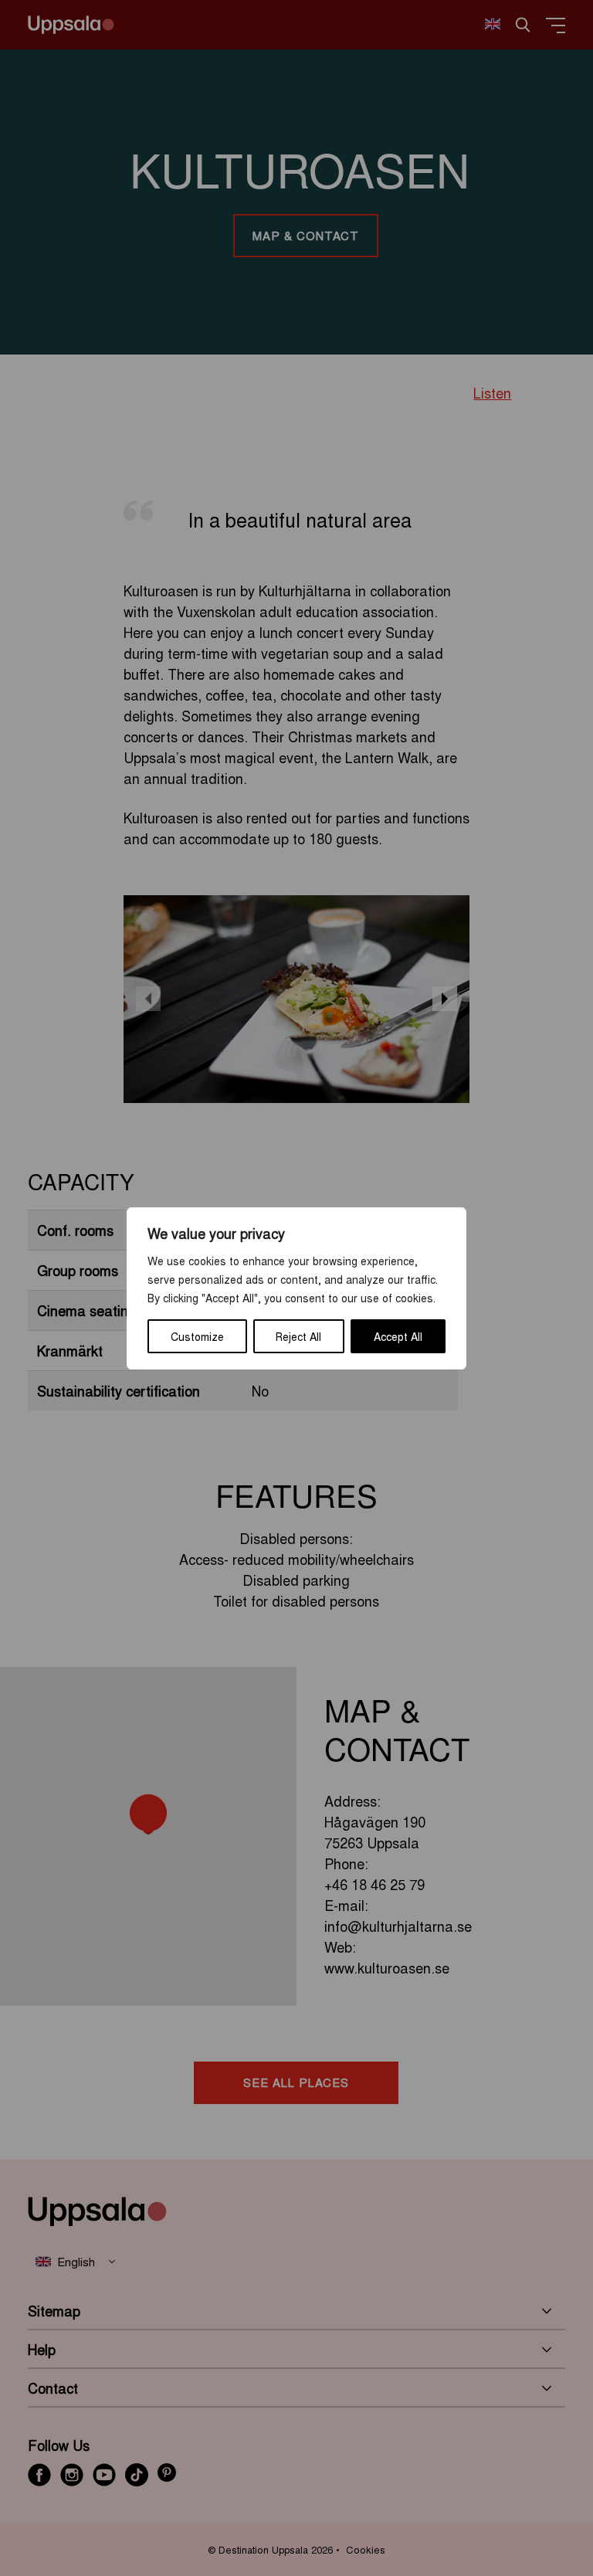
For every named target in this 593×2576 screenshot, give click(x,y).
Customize (197, 1336)
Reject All (298, 1336)
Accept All (398, 1336)
